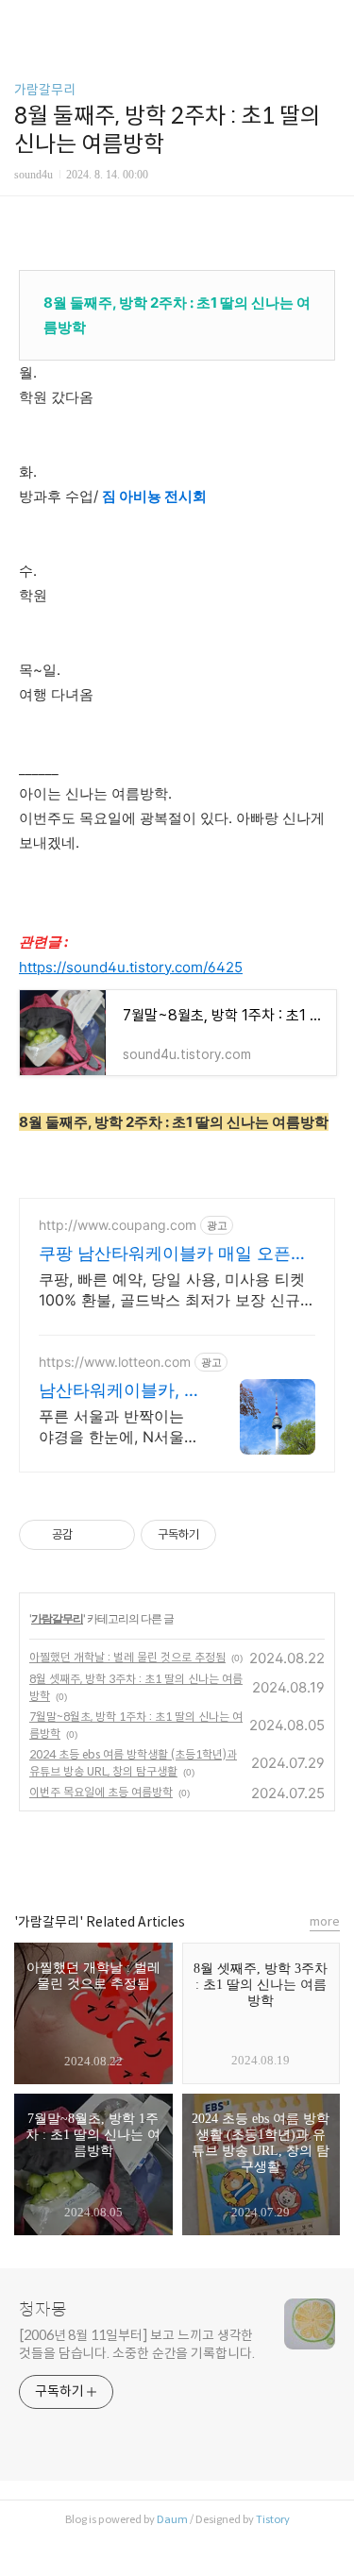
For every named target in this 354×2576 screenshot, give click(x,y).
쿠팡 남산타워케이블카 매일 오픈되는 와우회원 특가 (173, 1254)
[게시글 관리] (114, 1535)
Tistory (273, 2519)
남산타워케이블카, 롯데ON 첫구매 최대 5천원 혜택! (120, 1391)
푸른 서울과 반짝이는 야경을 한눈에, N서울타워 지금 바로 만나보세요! (119, 1427)
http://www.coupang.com (118, 1225)
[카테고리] (23, 21)
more (325, 1921)
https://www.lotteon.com (115, 1362)
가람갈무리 (45, 90)
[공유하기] (90, 1535)
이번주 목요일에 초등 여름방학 (101, 1792)
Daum (172, 2519)
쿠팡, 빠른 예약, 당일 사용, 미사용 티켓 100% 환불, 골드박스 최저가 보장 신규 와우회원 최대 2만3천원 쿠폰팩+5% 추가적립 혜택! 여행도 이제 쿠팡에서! (172, 1290)
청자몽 (43, 2310)
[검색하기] (330, 21)
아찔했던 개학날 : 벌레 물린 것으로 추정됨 (127, 1657)
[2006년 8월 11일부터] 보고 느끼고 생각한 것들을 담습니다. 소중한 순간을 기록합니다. (137, 2344)
